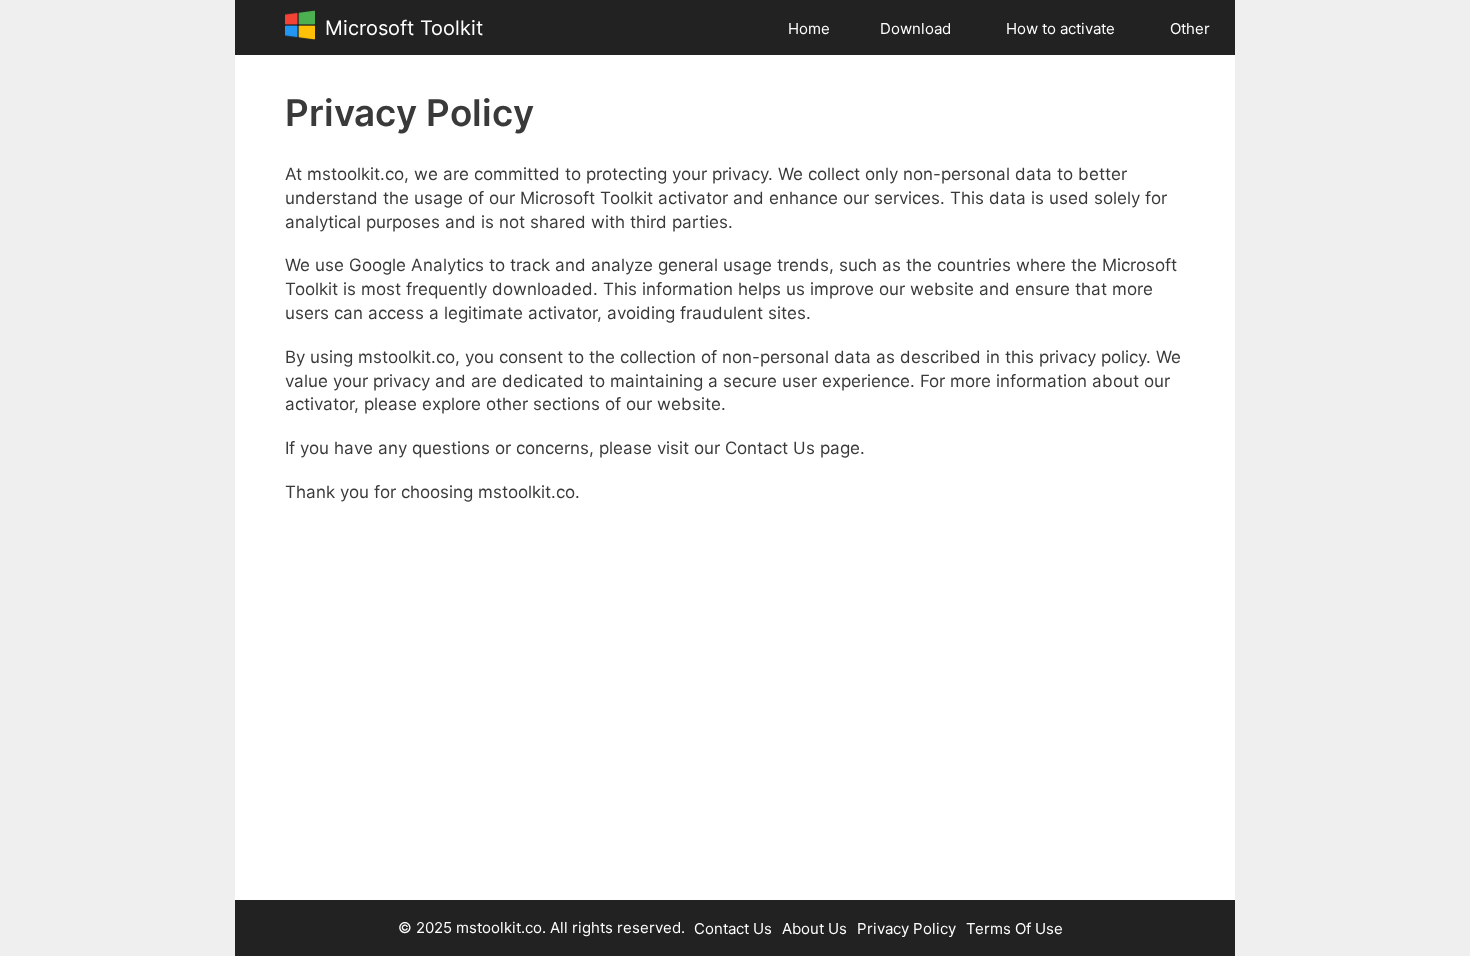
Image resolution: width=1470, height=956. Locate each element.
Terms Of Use (1014, 928)
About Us (814, 928)
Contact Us (733, 928)
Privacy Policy (906, 928)
